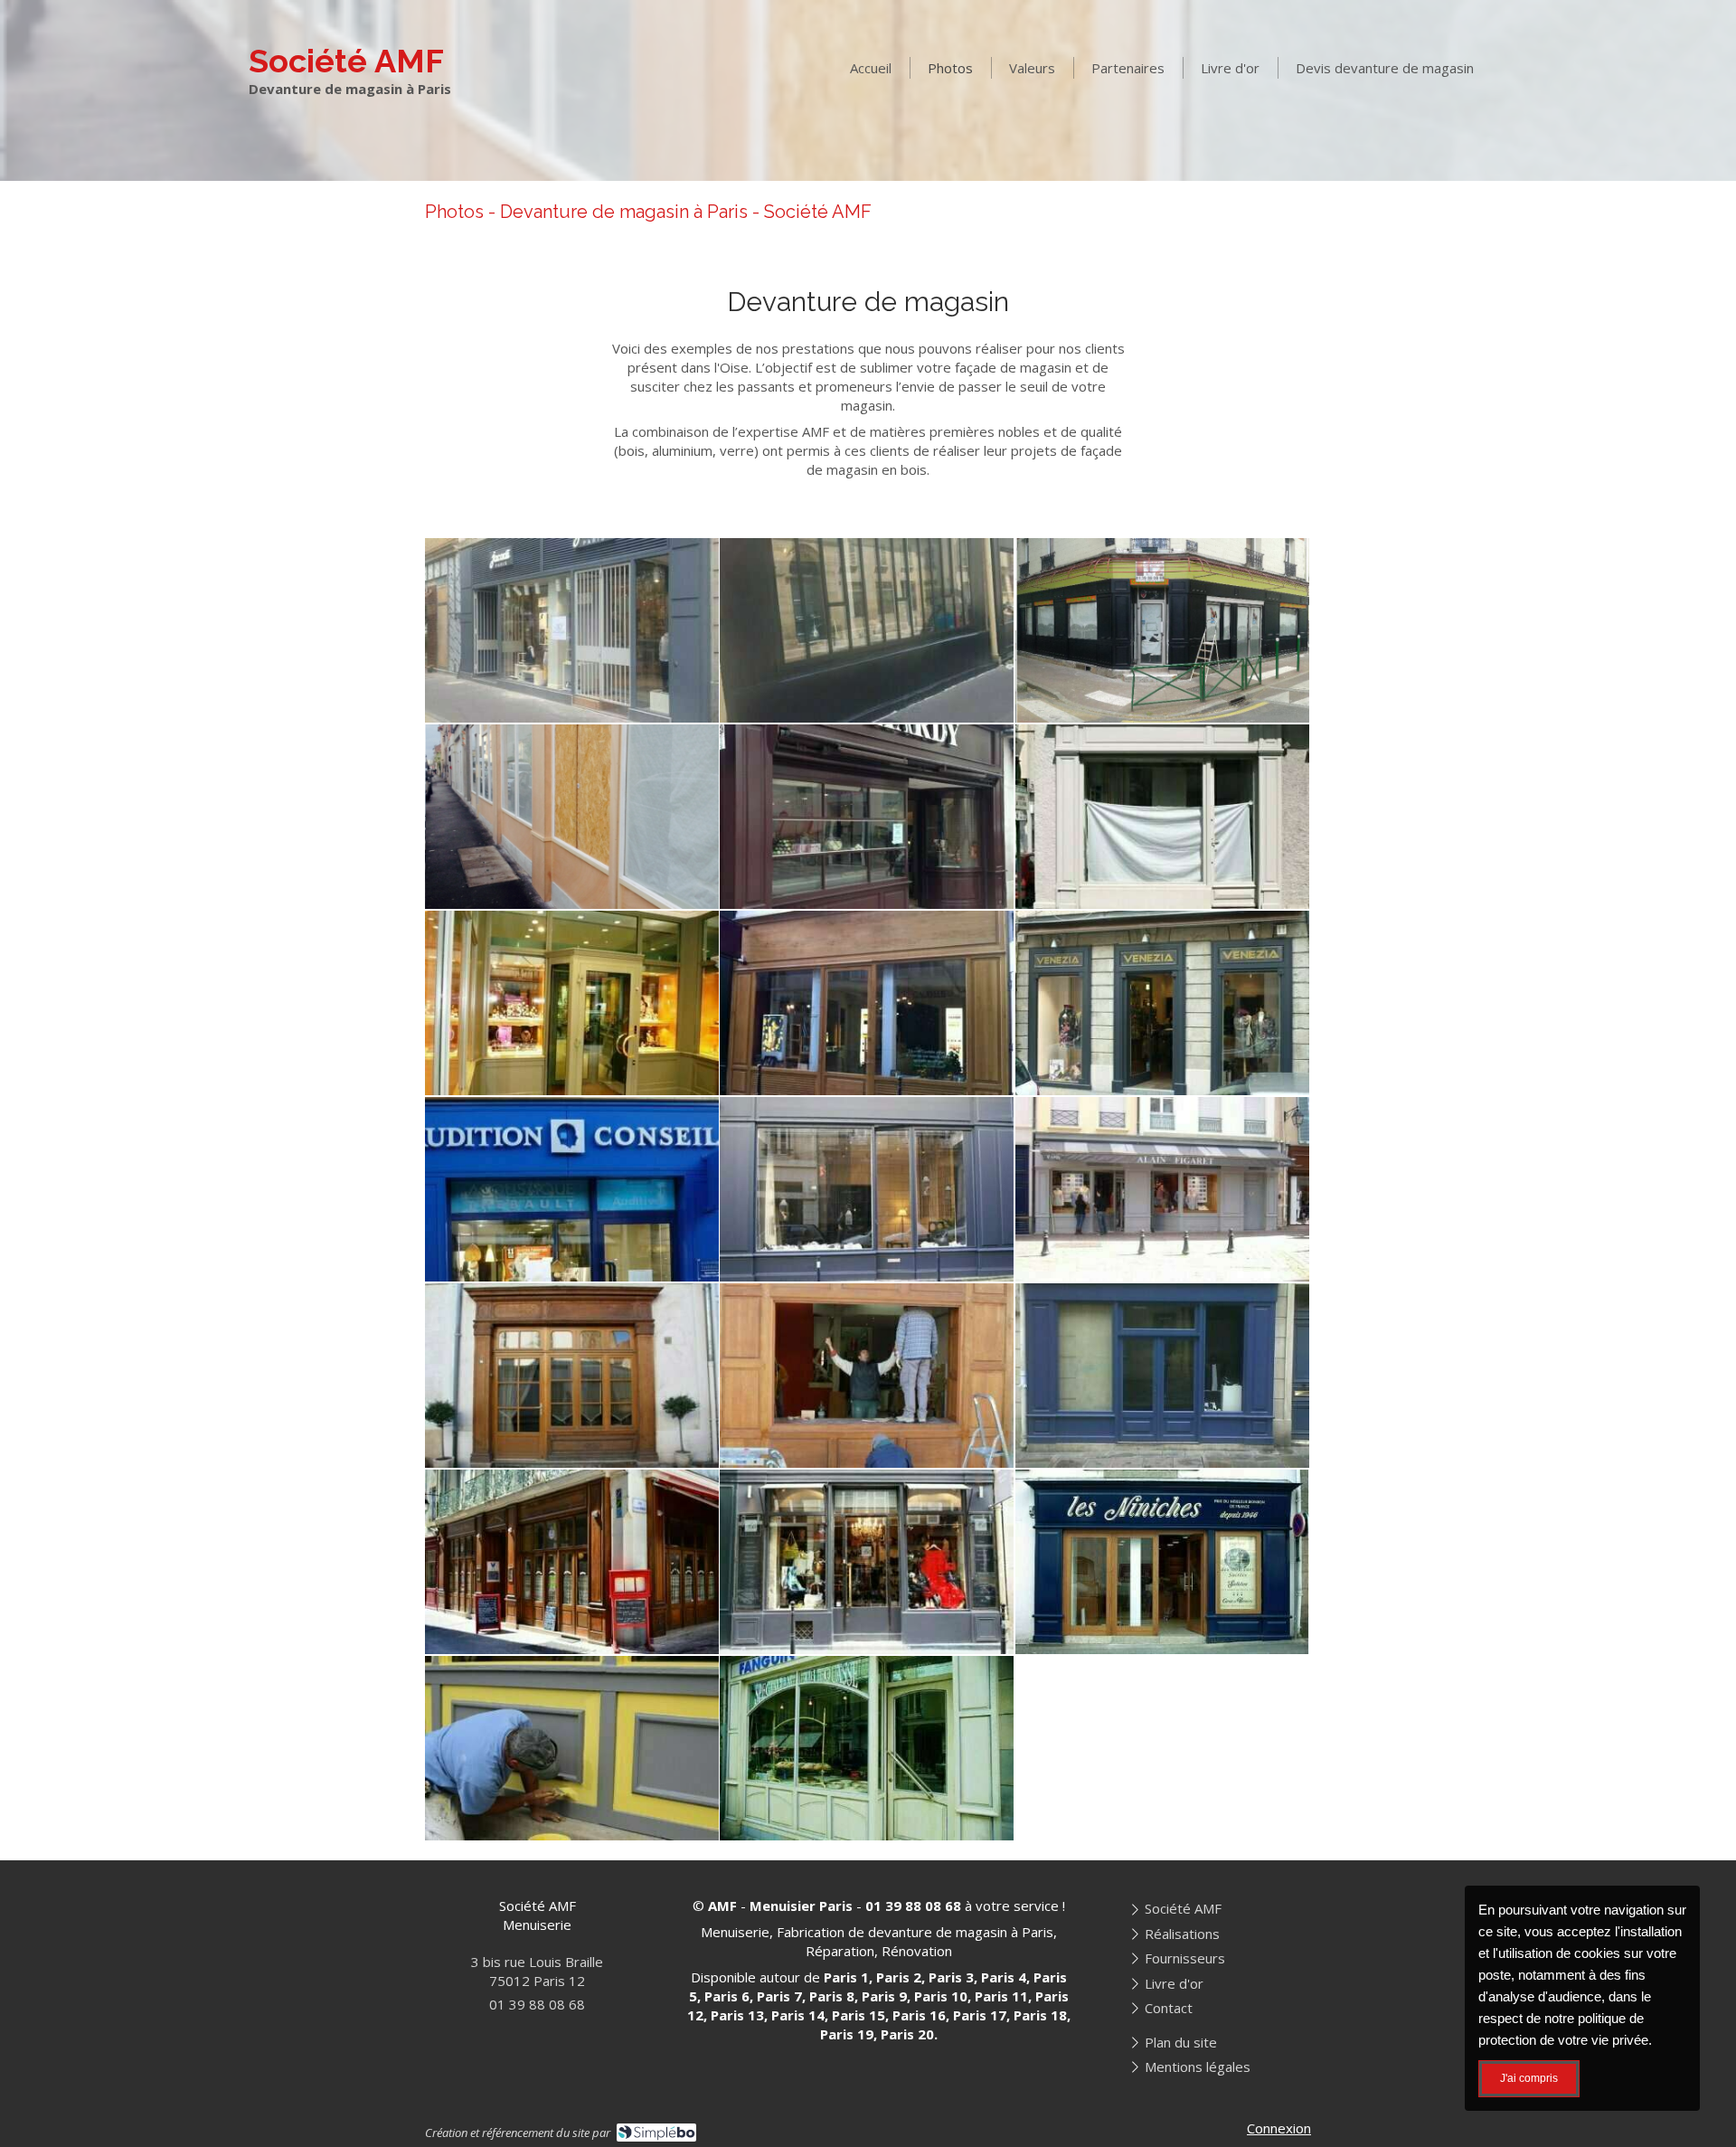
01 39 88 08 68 (537, 2004)
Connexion (1279, 2128)
